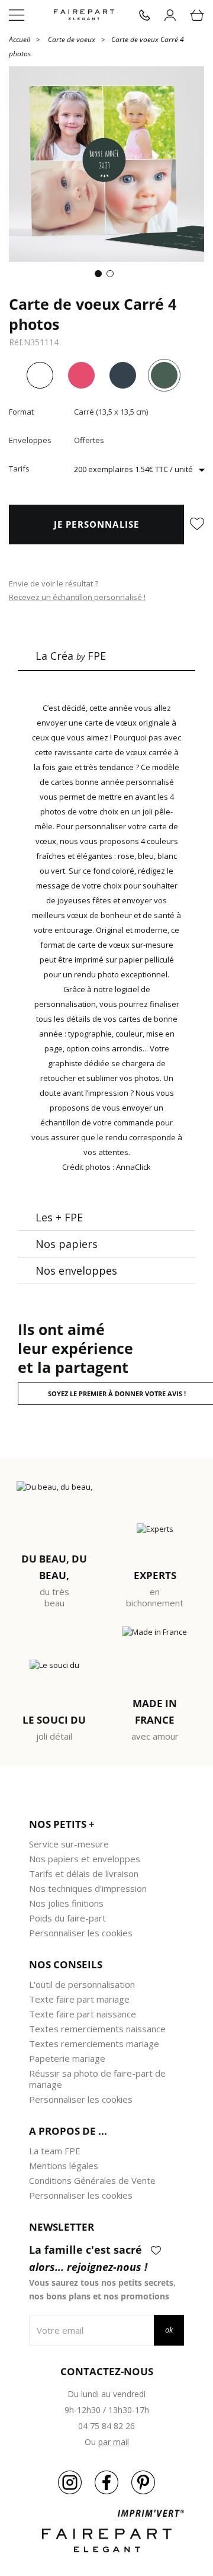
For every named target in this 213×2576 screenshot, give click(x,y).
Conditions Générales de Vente (92, 2180)
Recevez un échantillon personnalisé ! (77, 597)
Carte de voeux (72, 39)
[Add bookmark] (197, 525)
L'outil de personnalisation (82, 1984)
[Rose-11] (81, 375)
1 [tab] (101, 276)
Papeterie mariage (67, 2058)
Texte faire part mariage (79, 1999)
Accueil (20, 39)
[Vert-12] (164, 375)
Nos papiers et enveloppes (85, 1859)
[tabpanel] (106, 164)
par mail (114, 2442)
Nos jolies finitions (66, 1903)
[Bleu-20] (123, 375)
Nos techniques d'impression (88, 1888)
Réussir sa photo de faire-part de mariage (97, 2079)
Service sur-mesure (69, 1844)
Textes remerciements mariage (94, 2044)
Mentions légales (64, 2166)
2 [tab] (112, 276)
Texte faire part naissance (83, 2014)
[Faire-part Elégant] (84, 15)
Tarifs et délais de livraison (84, 1874)
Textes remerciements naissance (97, 2029)
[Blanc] (40, 375)
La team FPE (55, 2151)
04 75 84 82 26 (106, 2426)
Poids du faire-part (67, 1918)
